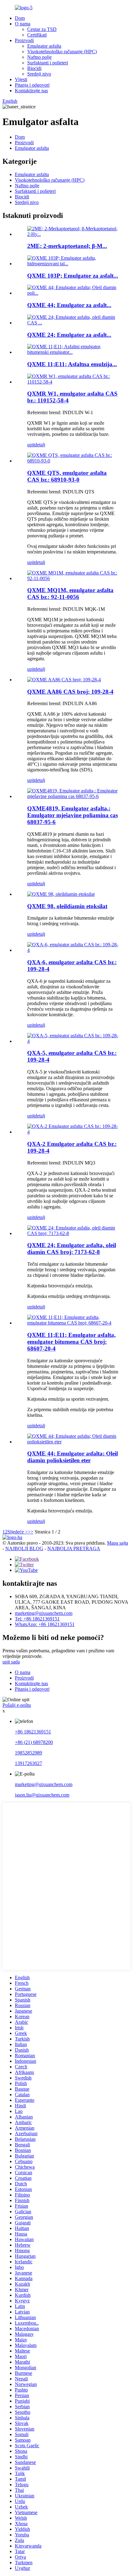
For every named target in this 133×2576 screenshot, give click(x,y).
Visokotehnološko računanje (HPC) (62, 52)
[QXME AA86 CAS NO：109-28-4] (64, 680)
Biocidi (34, 68)
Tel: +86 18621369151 (37, 1619)
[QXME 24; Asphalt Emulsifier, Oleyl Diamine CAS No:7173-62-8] (73, 1233)
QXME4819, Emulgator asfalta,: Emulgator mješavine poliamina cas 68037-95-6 (73, 815)
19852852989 (28, 1753)
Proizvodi (24, 40)
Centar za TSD (42, 29)
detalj (40, 445)
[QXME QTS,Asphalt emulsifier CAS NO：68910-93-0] (73, 461)
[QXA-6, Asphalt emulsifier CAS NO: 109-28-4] (73, 950)
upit (31, 445)
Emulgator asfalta (44, 46)
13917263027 (28, 1763)
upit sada (11, 1662)
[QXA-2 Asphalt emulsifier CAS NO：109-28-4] (73, 1132)
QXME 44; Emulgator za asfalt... (69, 305)
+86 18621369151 (33, 1732)
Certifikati (37, 35)
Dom (20, 18)
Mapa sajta (118, 1543)
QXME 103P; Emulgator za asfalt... (73, 276)
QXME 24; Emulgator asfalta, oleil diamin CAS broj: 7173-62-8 (72, 1249)
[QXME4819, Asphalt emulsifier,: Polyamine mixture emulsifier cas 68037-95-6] (73, 796)
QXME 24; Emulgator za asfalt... (69, 335)
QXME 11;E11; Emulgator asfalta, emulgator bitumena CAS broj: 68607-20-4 (71, 1342)
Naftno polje (39, 57)
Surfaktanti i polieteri (48, 63)
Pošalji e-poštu (17, 1705)
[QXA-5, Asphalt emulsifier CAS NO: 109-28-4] (73, 1041)
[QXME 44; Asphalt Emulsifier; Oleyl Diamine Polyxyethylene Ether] (73, 1442)
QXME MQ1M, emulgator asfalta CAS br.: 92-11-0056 (70, 594)
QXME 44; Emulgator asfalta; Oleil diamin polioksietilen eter (73, 1457)
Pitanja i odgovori (32, 85)
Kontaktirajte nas (31, 91)
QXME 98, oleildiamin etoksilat (67, 906)
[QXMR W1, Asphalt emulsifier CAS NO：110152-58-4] (73, 382)
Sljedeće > (18, 1532)
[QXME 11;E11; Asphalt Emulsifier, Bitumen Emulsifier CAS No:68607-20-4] (73, 1323)
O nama (23, 24)
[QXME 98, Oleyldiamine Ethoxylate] (61, 894)
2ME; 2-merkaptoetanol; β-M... (67, 246)
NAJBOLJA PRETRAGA (74, 1548)
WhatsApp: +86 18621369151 (45, 1624)
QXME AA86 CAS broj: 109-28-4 (70, 692)
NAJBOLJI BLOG (24, 1548)
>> (31, 1532)
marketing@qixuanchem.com (44, 1613)
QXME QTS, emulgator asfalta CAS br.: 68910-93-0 (67, 476)
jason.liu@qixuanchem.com (42, 1795)
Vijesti (21, 79)
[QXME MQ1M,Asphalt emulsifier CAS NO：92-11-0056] (73, 578)
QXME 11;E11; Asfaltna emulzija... (72, 364)
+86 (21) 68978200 (34, 1742)
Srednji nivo (39, 74)
